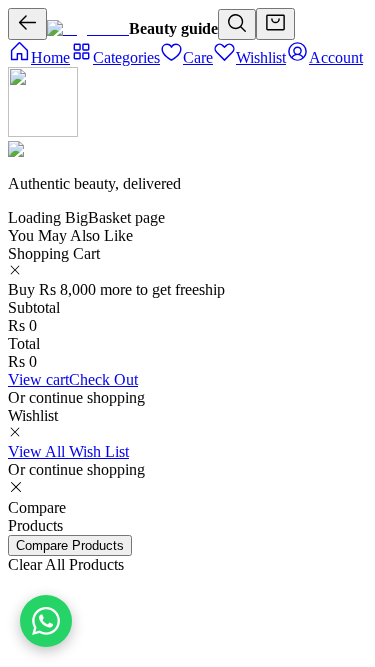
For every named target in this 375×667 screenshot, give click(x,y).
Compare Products (70, 545)
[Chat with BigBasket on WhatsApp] (46, 621)
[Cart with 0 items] (275, 24)
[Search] (237, 24)
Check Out (103, 379)
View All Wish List (68, 451)
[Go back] (27, 24)
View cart (38, 379)
